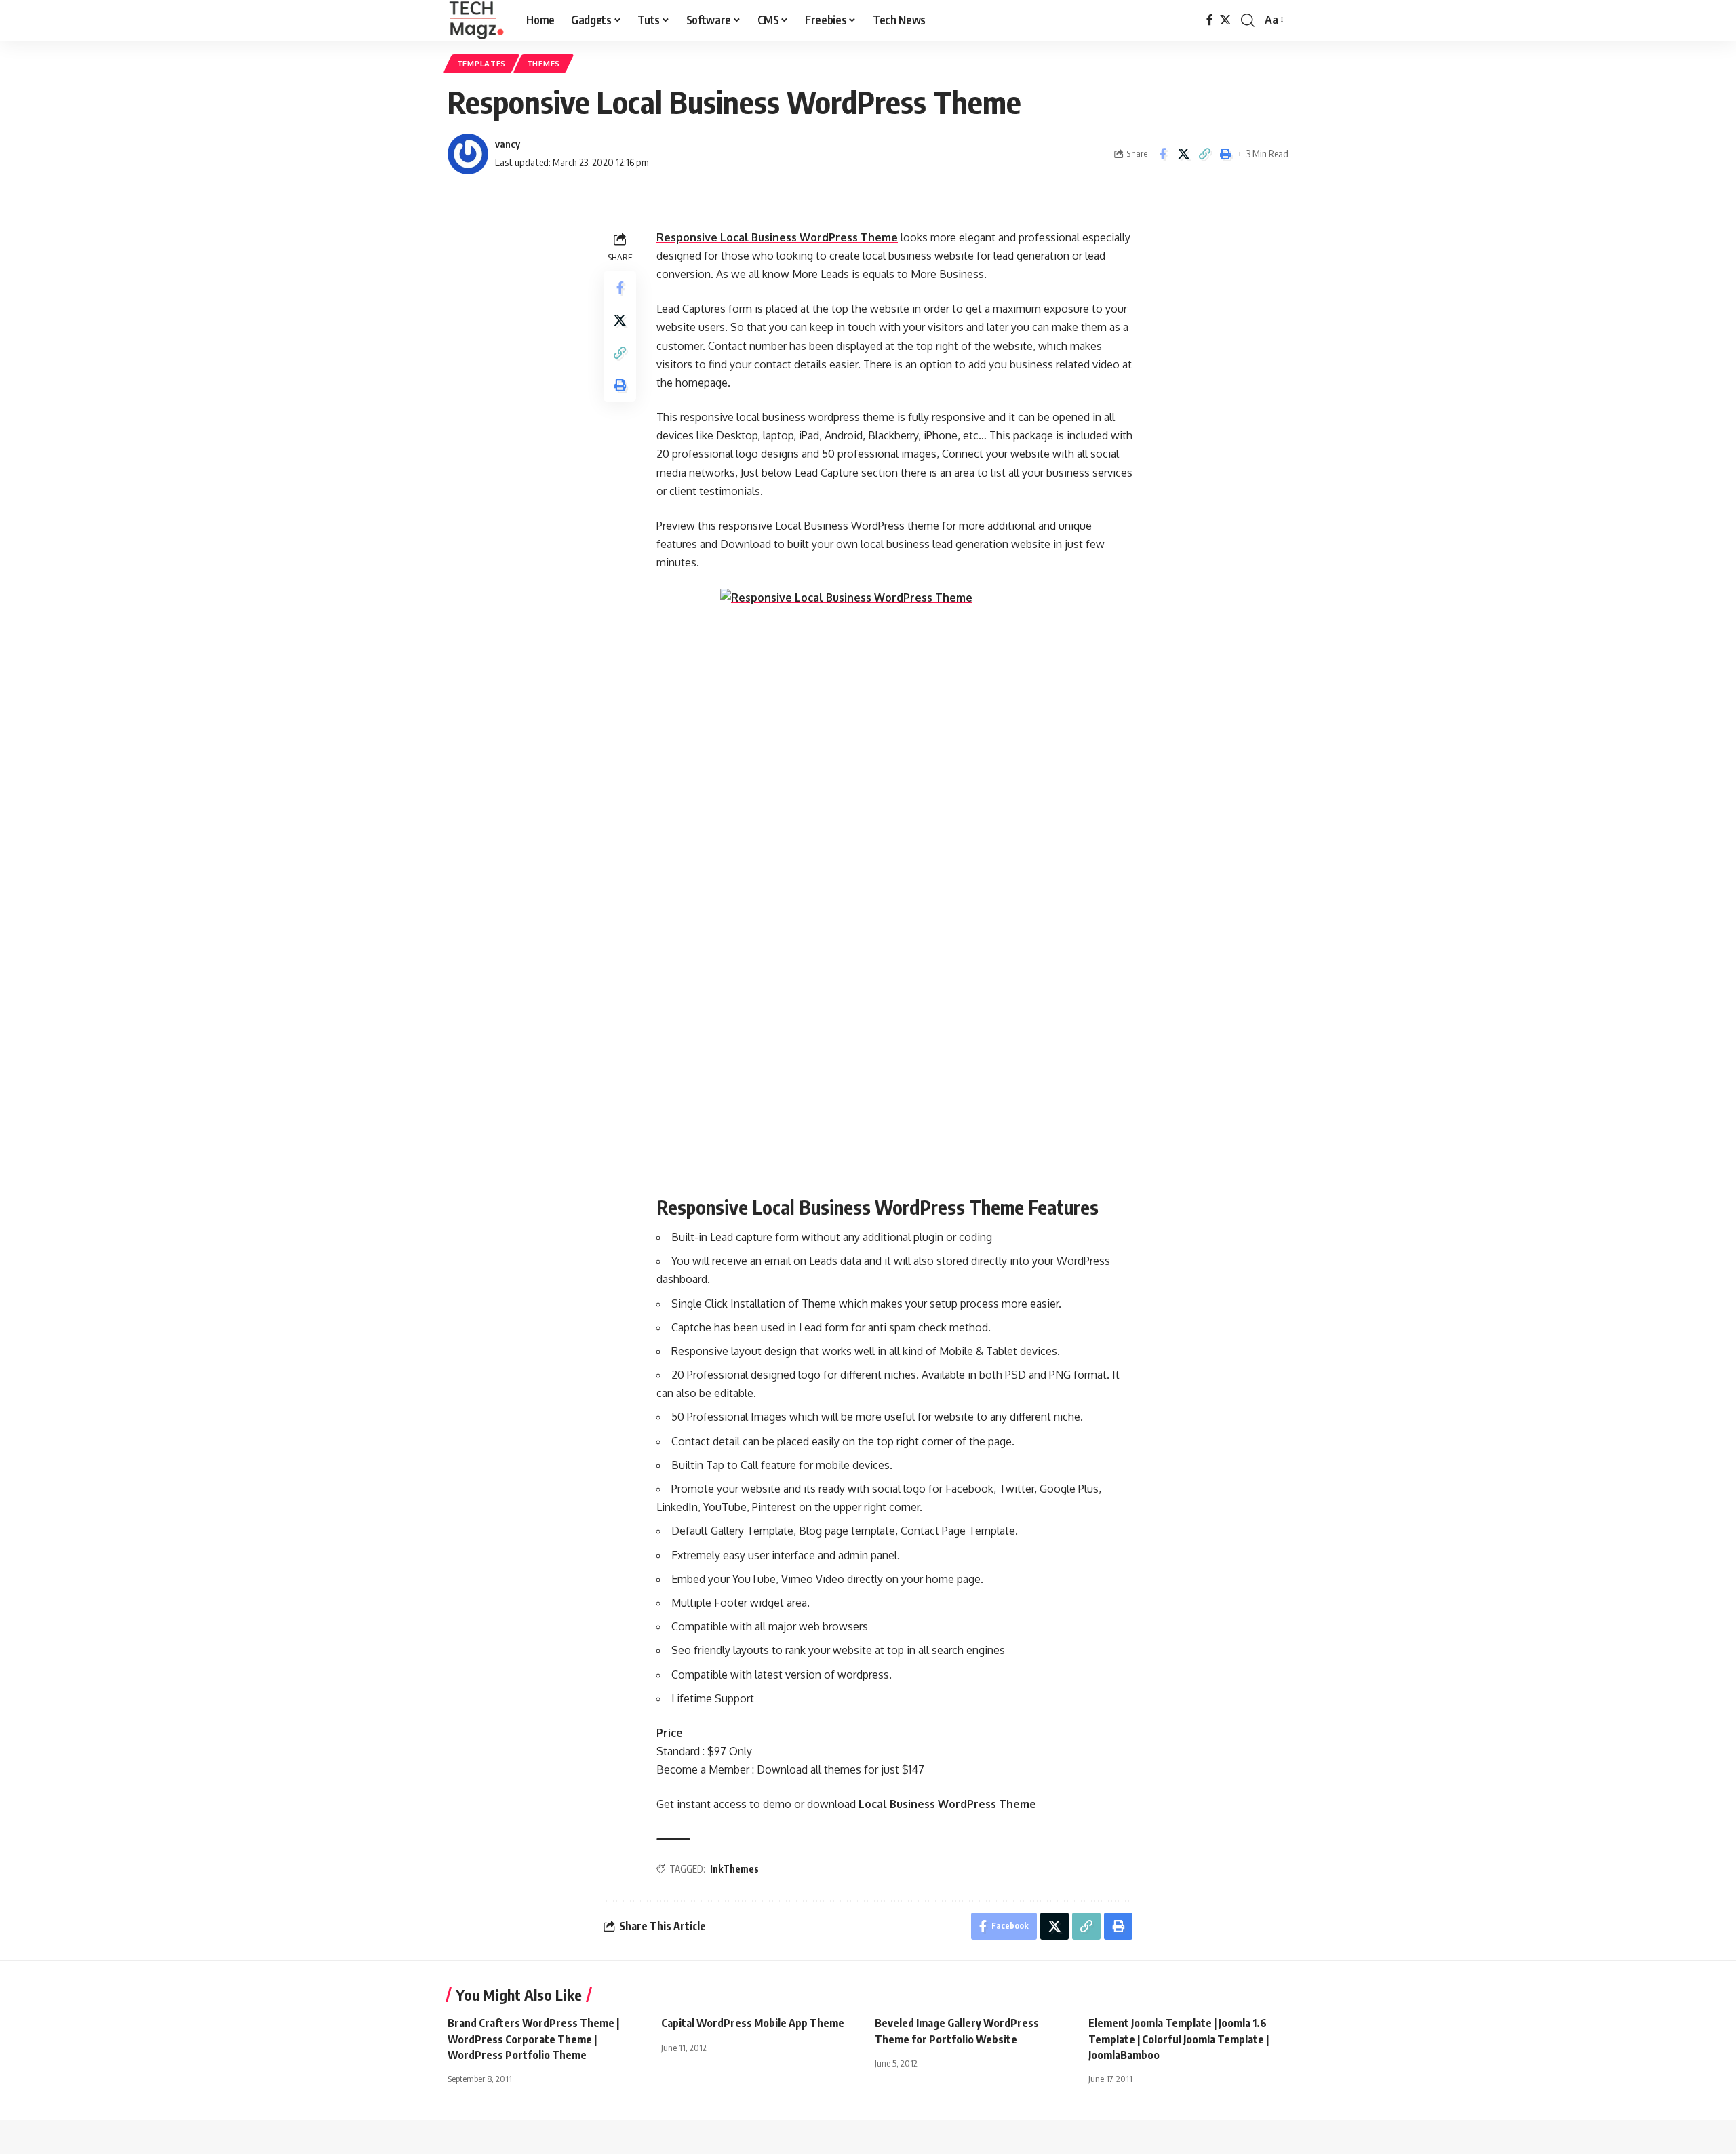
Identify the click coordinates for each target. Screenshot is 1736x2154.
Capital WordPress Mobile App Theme (753, 2023)
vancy (508, 144)
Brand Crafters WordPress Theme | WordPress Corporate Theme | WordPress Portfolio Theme (533, 2039)
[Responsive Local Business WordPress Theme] (894, 884)
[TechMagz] (476, 20)
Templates (481, 63)
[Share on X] (1183, 154)
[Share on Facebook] (1162, 154)
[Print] (1225, 154)
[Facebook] (1210, 20)
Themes (544, 63)
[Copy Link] (1204, 154)
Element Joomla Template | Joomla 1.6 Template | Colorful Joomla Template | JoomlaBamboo (1179, 2039)
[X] (1225, 20)
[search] (1248, 20)
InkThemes (734, 1869)
